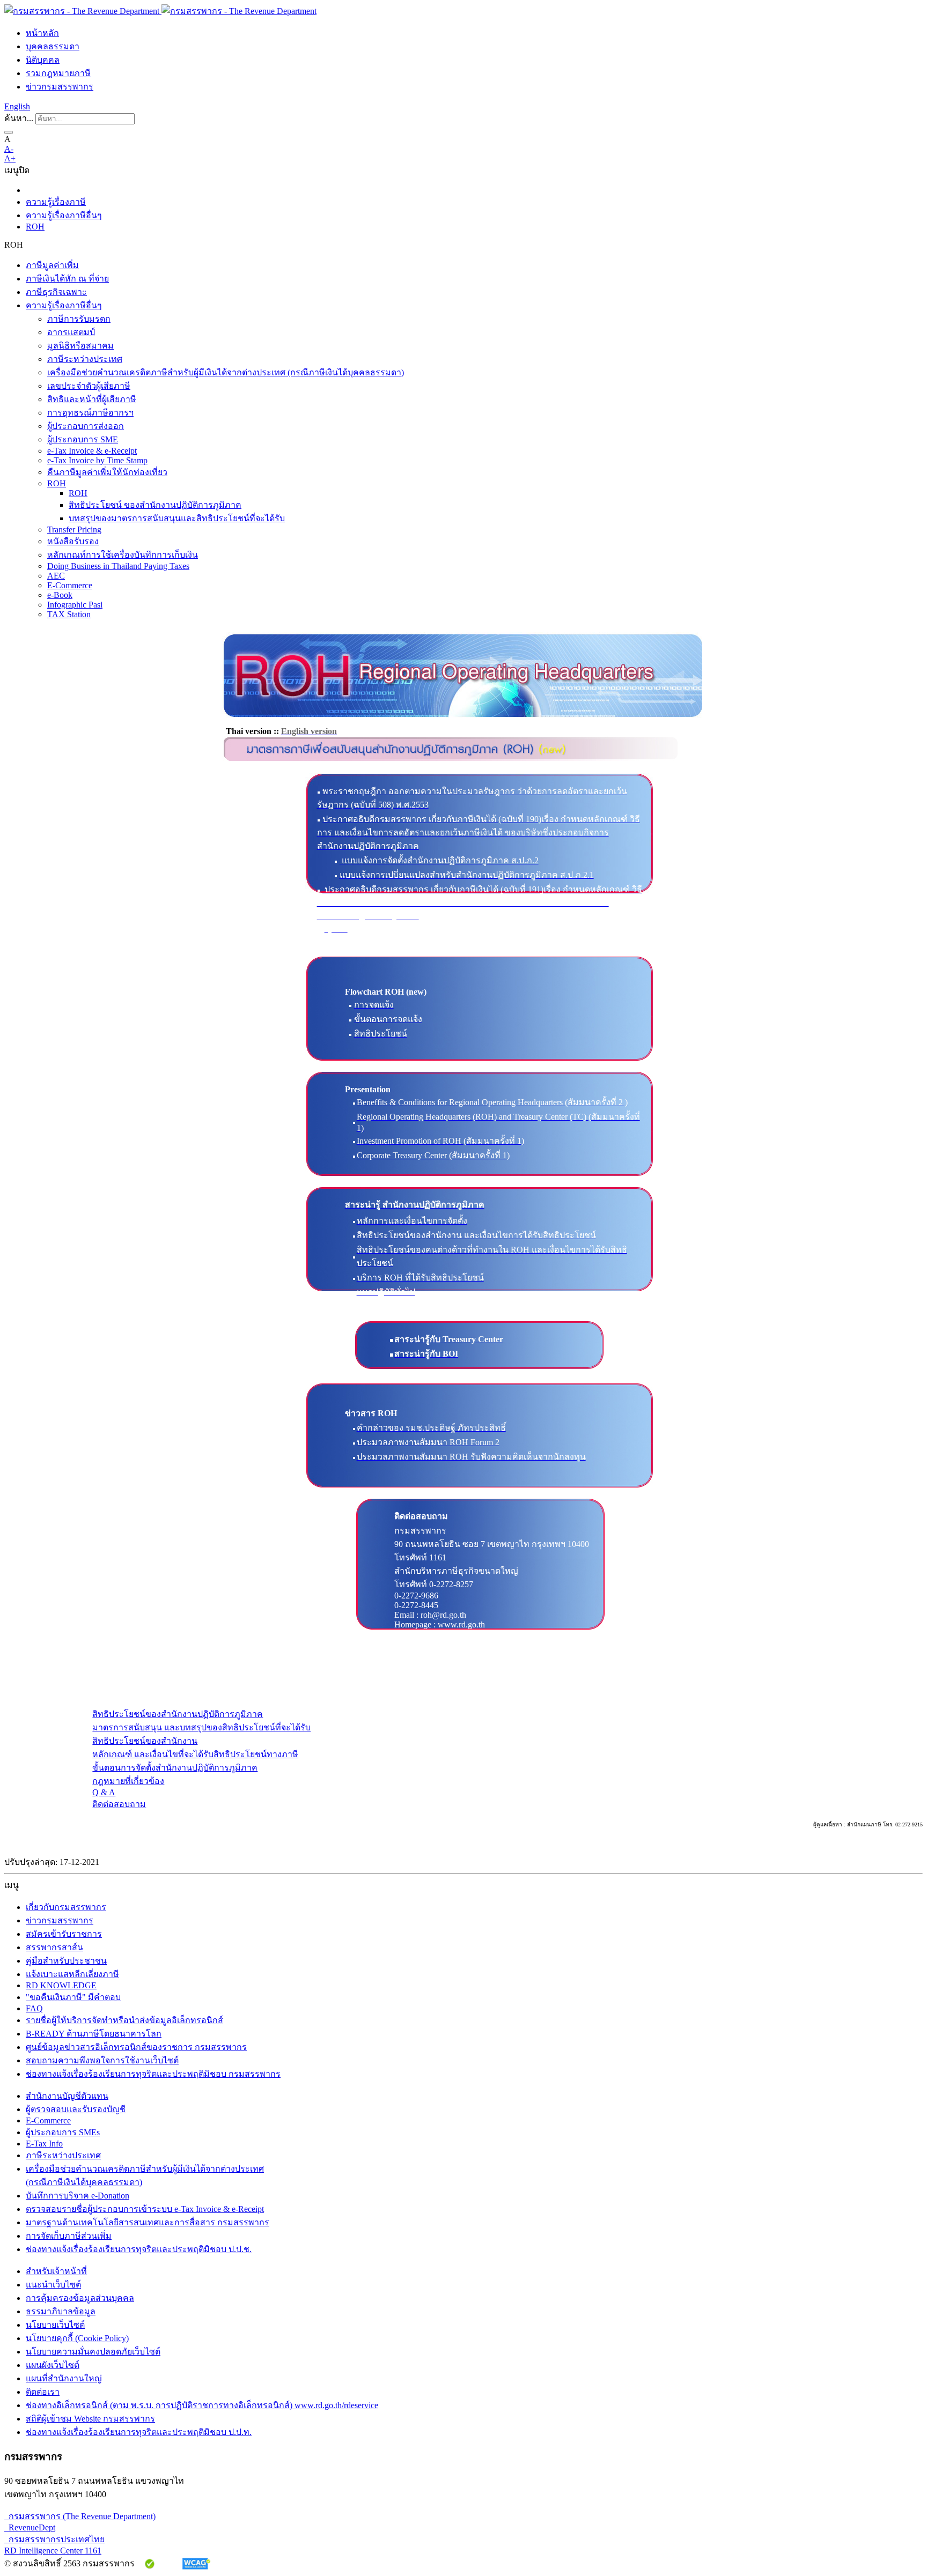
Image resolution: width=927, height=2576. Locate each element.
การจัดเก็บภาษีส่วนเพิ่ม (69, 2236)
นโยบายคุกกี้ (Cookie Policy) (77, 2338)
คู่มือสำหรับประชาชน (66, 1961)
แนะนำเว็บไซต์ (53, 2285)
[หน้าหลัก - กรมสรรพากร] (160, 11)
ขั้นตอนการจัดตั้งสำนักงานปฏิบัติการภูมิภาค (175, 1768)
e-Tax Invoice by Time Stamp (97, 460)
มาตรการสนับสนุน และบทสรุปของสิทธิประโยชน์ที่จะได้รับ (201, 1727)
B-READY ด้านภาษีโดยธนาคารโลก (94, 2034)
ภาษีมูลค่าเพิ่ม (52, 265)
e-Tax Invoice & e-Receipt (92, 451)
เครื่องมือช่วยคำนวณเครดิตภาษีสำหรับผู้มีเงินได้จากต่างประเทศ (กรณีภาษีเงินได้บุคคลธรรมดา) (226, 372)
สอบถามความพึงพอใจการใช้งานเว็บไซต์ (102, 2060)
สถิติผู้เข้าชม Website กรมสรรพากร (90, 2419)
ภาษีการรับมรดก (79, 319)
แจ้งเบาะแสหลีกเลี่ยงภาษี (72, 1974)
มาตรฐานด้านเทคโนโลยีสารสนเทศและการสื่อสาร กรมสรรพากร (148, 2222)
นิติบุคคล (43, 60)
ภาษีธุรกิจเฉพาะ (56, 292)
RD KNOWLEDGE (61, 1985)
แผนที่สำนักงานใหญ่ (64, 2378)
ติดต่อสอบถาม (119, 1804)
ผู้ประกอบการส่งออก (86, 426)
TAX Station (69, 614)
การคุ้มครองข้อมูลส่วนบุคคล (80, 2298)
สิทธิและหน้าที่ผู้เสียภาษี (92, 399)
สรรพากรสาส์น (54, 1947)
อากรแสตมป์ (71, 332)
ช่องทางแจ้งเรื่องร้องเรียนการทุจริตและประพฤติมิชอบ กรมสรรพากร (153, 2074)
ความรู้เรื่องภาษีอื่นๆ (64, 215)
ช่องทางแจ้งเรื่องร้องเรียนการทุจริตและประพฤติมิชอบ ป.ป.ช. (139, 2249)
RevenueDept (30, 2527)
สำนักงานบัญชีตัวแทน (67, 2096)
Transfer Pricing (74, 530)
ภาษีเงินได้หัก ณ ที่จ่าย (67, 279)
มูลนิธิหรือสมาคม (80, 346)
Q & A (104, 1792)
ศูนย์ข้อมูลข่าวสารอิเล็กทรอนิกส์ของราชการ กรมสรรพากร (136, 2047)
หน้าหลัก (42, 33)
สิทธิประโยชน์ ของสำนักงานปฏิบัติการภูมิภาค (155, 505)
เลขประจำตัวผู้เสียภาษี (89, 386)
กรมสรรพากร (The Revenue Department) (80, 2516)
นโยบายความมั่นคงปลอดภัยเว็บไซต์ (93, 2352)
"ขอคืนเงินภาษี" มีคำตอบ (73, 1997)
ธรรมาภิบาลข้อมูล (61, 2311)
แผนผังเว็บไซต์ (53, 2365)
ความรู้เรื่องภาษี (56, 202)
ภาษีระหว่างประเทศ (85, 359)
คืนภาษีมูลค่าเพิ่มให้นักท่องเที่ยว (107, 472)
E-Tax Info (44, 2144)
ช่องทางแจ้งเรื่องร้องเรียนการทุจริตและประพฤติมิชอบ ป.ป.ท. (139, 2432)
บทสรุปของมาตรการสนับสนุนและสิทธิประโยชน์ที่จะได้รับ (177, 518)
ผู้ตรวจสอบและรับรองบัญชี (76, 2109)
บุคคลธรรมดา (53, 46)
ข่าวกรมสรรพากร (60, 87)
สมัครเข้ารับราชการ (64, 1934)
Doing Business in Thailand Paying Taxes (118, 566)
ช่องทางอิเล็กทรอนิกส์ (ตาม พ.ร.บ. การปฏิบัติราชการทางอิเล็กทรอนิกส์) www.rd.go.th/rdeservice (202, 2405)
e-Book (60, 595)
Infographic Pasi (75, 605)
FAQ (34, 2008)
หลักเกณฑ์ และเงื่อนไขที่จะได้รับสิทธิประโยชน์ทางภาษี (195, 1754)
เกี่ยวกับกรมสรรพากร (66, 1907)
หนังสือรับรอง (73, 541)
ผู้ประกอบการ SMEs (63, 2132)
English (17, 106)
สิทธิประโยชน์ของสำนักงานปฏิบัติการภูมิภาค (178, 1714)
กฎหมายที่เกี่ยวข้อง (128, 1781)
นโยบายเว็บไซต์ (55, 2325)
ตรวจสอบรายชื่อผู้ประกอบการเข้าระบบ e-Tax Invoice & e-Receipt (145, 2209)
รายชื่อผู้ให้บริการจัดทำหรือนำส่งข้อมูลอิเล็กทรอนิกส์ (124, 2020)
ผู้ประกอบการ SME (83, 439)
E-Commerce (70, 585)
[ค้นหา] (9, 132)
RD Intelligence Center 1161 (53, 2551)
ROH (35, 227)
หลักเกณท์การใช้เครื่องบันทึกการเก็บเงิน (123, 555)
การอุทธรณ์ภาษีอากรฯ (90, 413)
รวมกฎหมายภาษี (58, 73)
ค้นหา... (19, 118)
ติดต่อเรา (43, 2392)
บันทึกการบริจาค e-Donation (78, 2196)
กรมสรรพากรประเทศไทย (54, 2539)
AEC (56, 576)
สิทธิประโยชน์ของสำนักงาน (145, 1741)
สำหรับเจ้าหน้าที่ (56, 2271)
